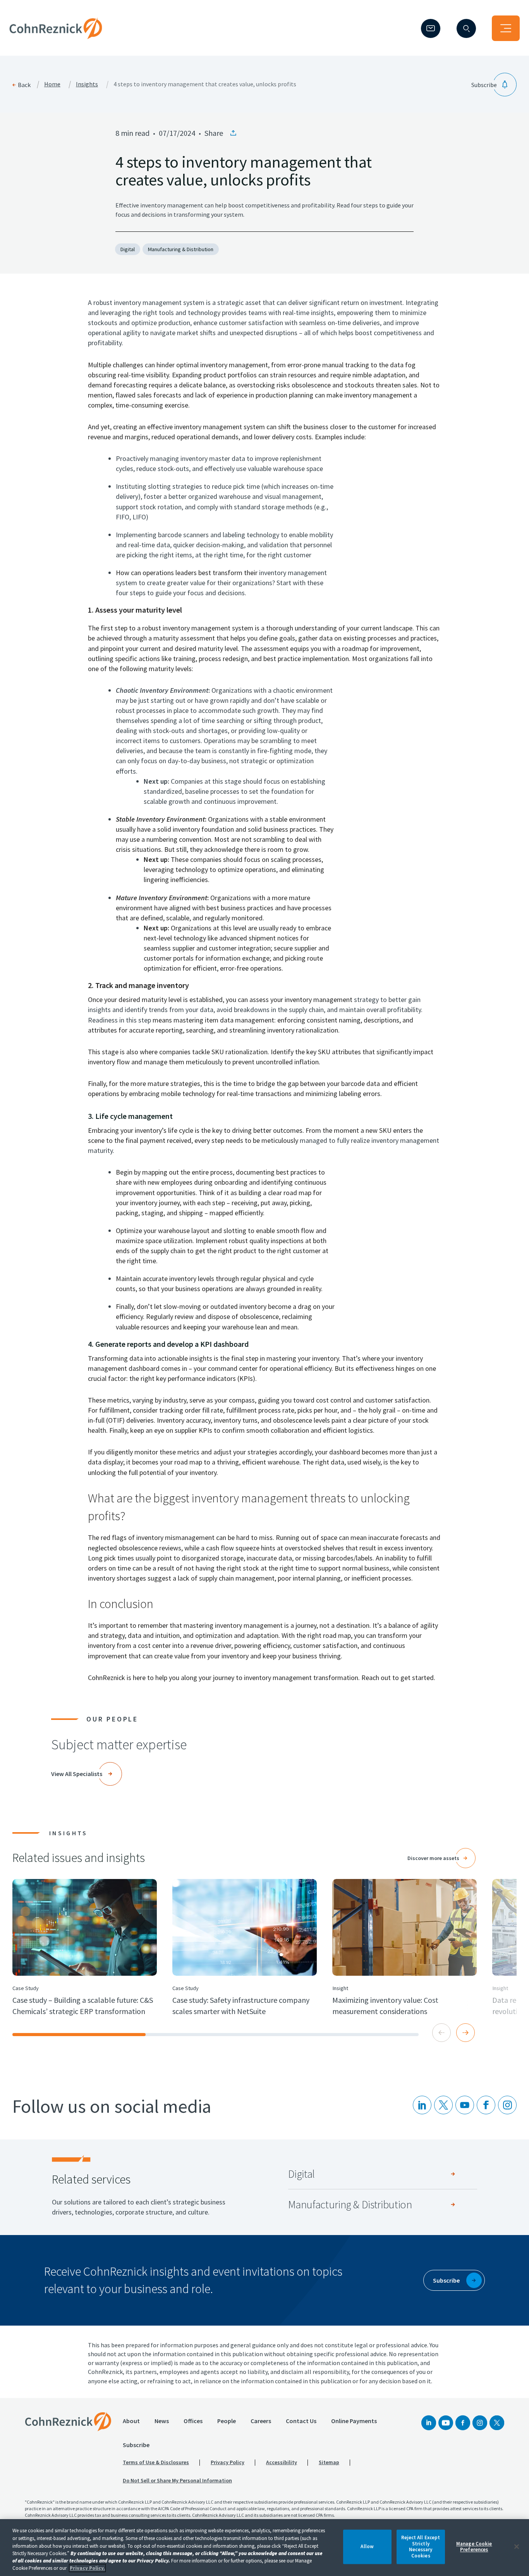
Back (24, 85)
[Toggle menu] (506, 28)
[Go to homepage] (68, 2422)
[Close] (517, 2547)
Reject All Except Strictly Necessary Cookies (421, 2547)
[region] (264, 2548)
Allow (367, 2547)
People (227, 2421)
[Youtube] (465, 2105)
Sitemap (329, 2462)
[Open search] (466, 28)
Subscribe (136, 2445)
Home (52, 84)
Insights (87, 84)
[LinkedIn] (422, 2105)
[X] (443, 2105)
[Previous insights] (441, 2033)
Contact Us (301, 2421)
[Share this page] (233, 133)
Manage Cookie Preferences (474, 2547)
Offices (193, 2421)
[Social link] (429, 2423)
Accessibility (282, 2462)
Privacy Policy (228, 2462)
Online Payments (354, 2421)
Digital (128, 249)
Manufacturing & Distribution (181, 249)
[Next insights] (465, 2033)
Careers (261, 2421)
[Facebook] (463, 2423)
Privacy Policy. (87, 2568)
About (131, 2421)
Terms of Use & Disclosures (156, 2462)
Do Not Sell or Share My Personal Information (177, 2480)
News (162, 2421)
